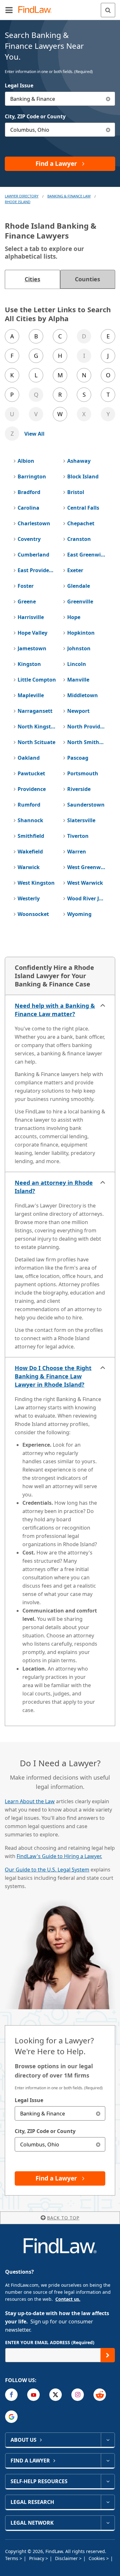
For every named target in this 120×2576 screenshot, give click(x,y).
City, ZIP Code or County (35, 116)
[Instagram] (78, 2395)
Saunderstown (86, 805)
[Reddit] (100, 2395)
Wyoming (79, 914)
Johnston (79, 648)
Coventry (29, 539)
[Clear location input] (108, 130)
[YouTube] (33, 2395)
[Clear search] (98, 2113)
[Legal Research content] (108, 2502)
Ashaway (79, 461)
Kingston (29, 664)
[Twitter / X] (56, 2395)
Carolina (28, 508)
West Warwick (85, 883)
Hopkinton (81, 633)
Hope (74, 617)
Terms (12, 2558)
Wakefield (30, 852)
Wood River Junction (87, 898)
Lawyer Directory (22, 196)
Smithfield (31, 836)
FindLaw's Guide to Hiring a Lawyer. (59, 1856)
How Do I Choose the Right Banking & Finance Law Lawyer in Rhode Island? (53, 1376)
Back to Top (63, 2218)
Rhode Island (18, 202)
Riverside (79, 789)
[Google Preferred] (11, 2417)
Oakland (29, 758)
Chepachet (81, 523)
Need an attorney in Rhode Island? (54, 1187)
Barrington (32, 476)
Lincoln (77, 664)
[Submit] (108, 2355)
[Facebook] (11, 2395)
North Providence (87, 727)
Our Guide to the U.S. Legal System (47, 1870)
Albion (26, 461)
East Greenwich (87, 555)
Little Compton (37, 680)
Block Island (83, 476)
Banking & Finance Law (69, 196)
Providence (32, 789)
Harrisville (31, 617)
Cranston (79, 539)
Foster (26, 586)
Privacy (37, 2558)
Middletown (83, 695)
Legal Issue (19, 85)
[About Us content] (108, 2440)
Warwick (29, 867)
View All (34, 434)
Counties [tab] (88, 279)
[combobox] (60, 99)
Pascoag (78, 758)
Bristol (76, 492)
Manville (78, 680)
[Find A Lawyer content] (108, 2461)
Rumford (29, 805)
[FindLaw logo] (37, 10)
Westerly (29, 898)
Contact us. (68, 2299)
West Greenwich (87, 867)
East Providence (37, 570)
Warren (77, 852)
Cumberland (33, 555)
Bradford (29, 492)
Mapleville (31, 695)
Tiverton (78, 836)
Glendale (79, 586)
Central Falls (83, 508)
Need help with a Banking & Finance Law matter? (55, 1010)
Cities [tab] (32, 279)
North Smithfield (87, 742)
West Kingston (36, 883)
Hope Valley (32, 633)
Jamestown (32, 648)
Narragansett (35, 711)
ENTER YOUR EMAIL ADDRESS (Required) (50, 2342)
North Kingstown (37, 727)
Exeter (75, 570)
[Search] (108, 10)
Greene (27, 602)
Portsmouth (83, 773)
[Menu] (9, 10)
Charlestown (34, 523)
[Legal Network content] (108, 2523)
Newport (78, 711)
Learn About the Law (30, 1801)
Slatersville (81, 820)
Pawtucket (31, 773)
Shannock (30, 820)
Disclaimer (67, 2558)
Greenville (80, 602)
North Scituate (36, 742)
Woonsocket (33, 914)
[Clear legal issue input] (108, 99)
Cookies (97, 2558)
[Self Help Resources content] (108, 2481)
